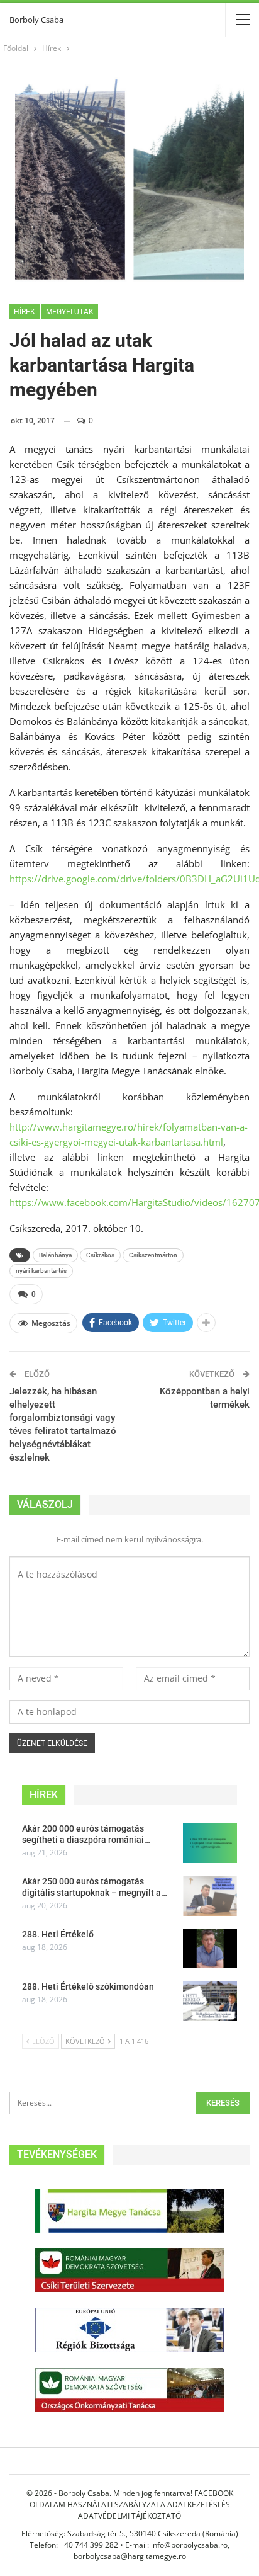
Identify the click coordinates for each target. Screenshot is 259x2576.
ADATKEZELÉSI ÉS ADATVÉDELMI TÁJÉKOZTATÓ (154, 2510)
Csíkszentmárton (153, 1255)
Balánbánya (55, 1255)
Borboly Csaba (36, 20)
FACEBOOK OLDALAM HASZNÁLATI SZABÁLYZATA (131, 2499)
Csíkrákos (100, 1255)
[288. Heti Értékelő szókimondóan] (210, 2001)
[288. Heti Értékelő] (210, 1949)
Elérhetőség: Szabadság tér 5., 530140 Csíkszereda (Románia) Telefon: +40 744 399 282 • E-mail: (130, 2539)
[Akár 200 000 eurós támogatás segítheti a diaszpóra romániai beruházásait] (210, 1843)
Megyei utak (70, 312)
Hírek (25, 312)
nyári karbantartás (41, 1271)
